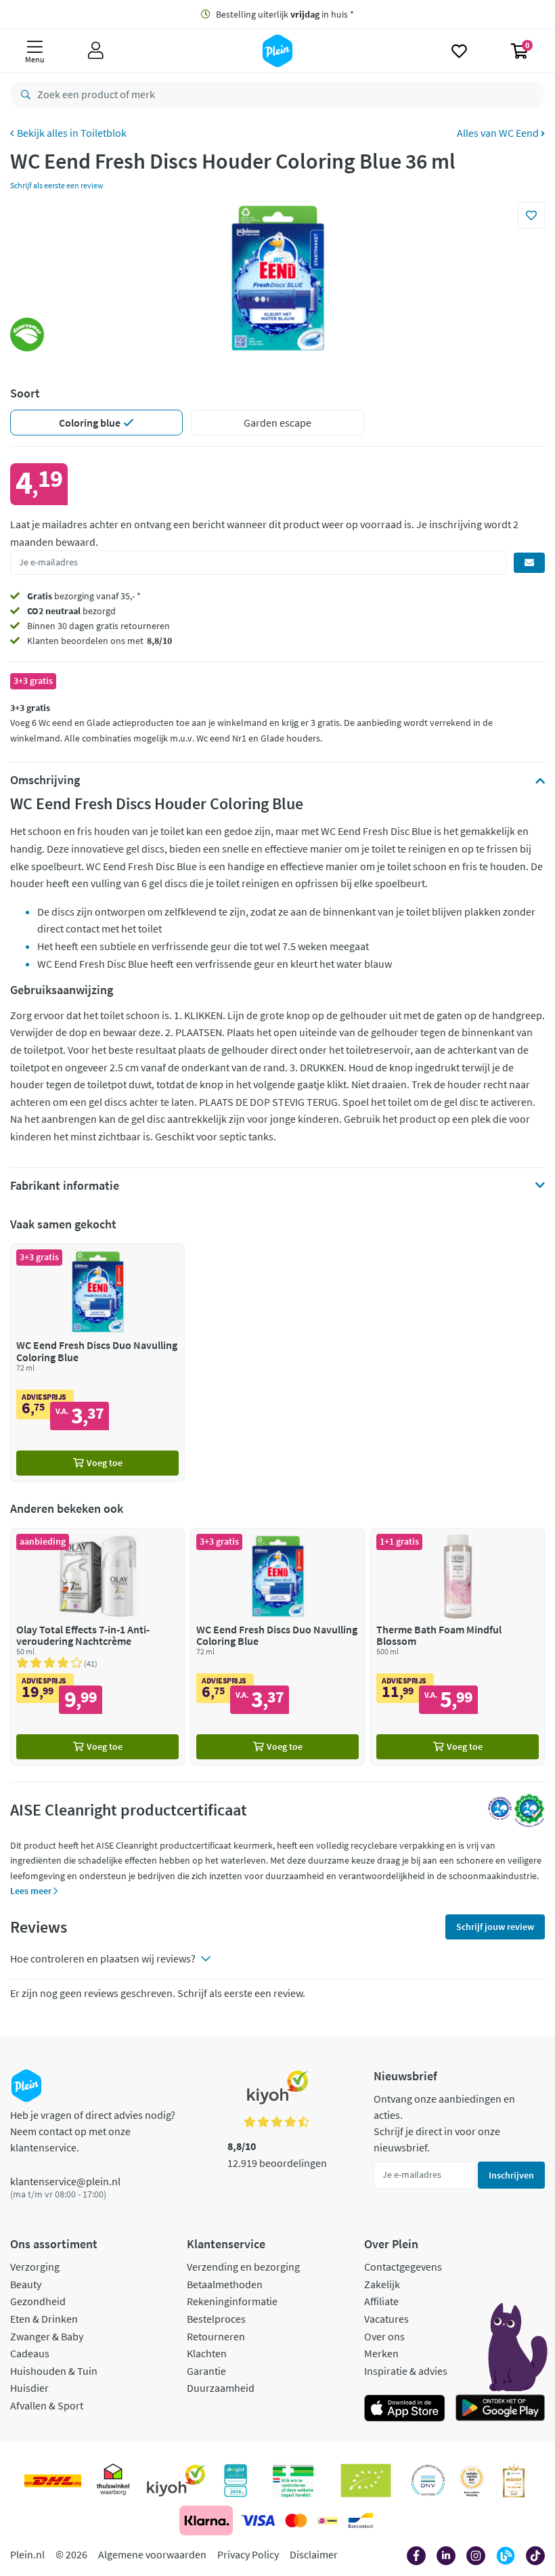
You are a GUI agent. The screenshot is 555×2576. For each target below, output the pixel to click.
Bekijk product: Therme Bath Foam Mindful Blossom (458, 1647)
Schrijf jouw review (495, 1927)
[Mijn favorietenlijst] (459, 51)
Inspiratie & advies (406, 2371)
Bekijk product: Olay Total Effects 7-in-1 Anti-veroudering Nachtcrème (97, 1647)
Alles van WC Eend (499, 133)
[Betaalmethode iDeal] (328, 2520)
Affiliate (381, 2301)
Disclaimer (314, 2554)
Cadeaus (30, 2353)
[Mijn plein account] (96, 51)
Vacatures (386, 2319)
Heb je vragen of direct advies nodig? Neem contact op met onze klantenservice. (93, 2131)
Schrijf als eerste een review (57, 185)
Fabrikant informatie (65, 1186)
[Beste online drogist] (472, 2481)
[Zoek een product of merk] (23, 95)
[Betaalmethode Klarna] (206, 2520)
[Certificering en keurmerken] (366, 2481)
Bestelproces (216, 2319)
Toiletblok (104, 133)
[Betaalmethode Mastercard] (296, 2520)
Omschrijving (45, 780)
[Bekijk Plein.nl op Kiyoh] (176, 2481)
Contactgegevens (403, 2267)
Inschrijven (511, 2175)
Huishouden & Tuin (54, 2371)
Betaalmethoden (225, 2284)
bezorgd (71, 611)
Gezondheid (38, 2301)
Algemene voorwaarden (152, 2554)
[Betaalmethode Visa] (258, 2520)
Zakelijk (382, 2284)
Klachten (207, 2353)
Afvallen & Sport (47, 2405)
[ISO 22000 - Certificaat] (428, 2481)
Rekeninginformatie (232, 2301)
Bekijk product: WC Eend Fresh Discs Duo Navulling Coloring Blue (97, 1362)
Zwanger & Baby (47, 2336)
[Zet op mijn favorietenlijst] (531, 215)
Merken (381, 2353)
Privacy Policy (248, 2554)
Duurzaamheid (221, 2388)
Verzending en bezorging (243, 2267)
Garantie (206, 2371)
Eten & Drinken (44, 2319)
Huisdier (29, 2388)
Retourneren (216, 2336)
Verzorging (35, 2267)
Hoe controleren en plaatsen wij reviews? (103, 1958)
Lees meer (32, 1891)
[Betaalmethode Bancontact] (361, 2520)
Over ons (384, 2336)
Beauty (26, 2284)
